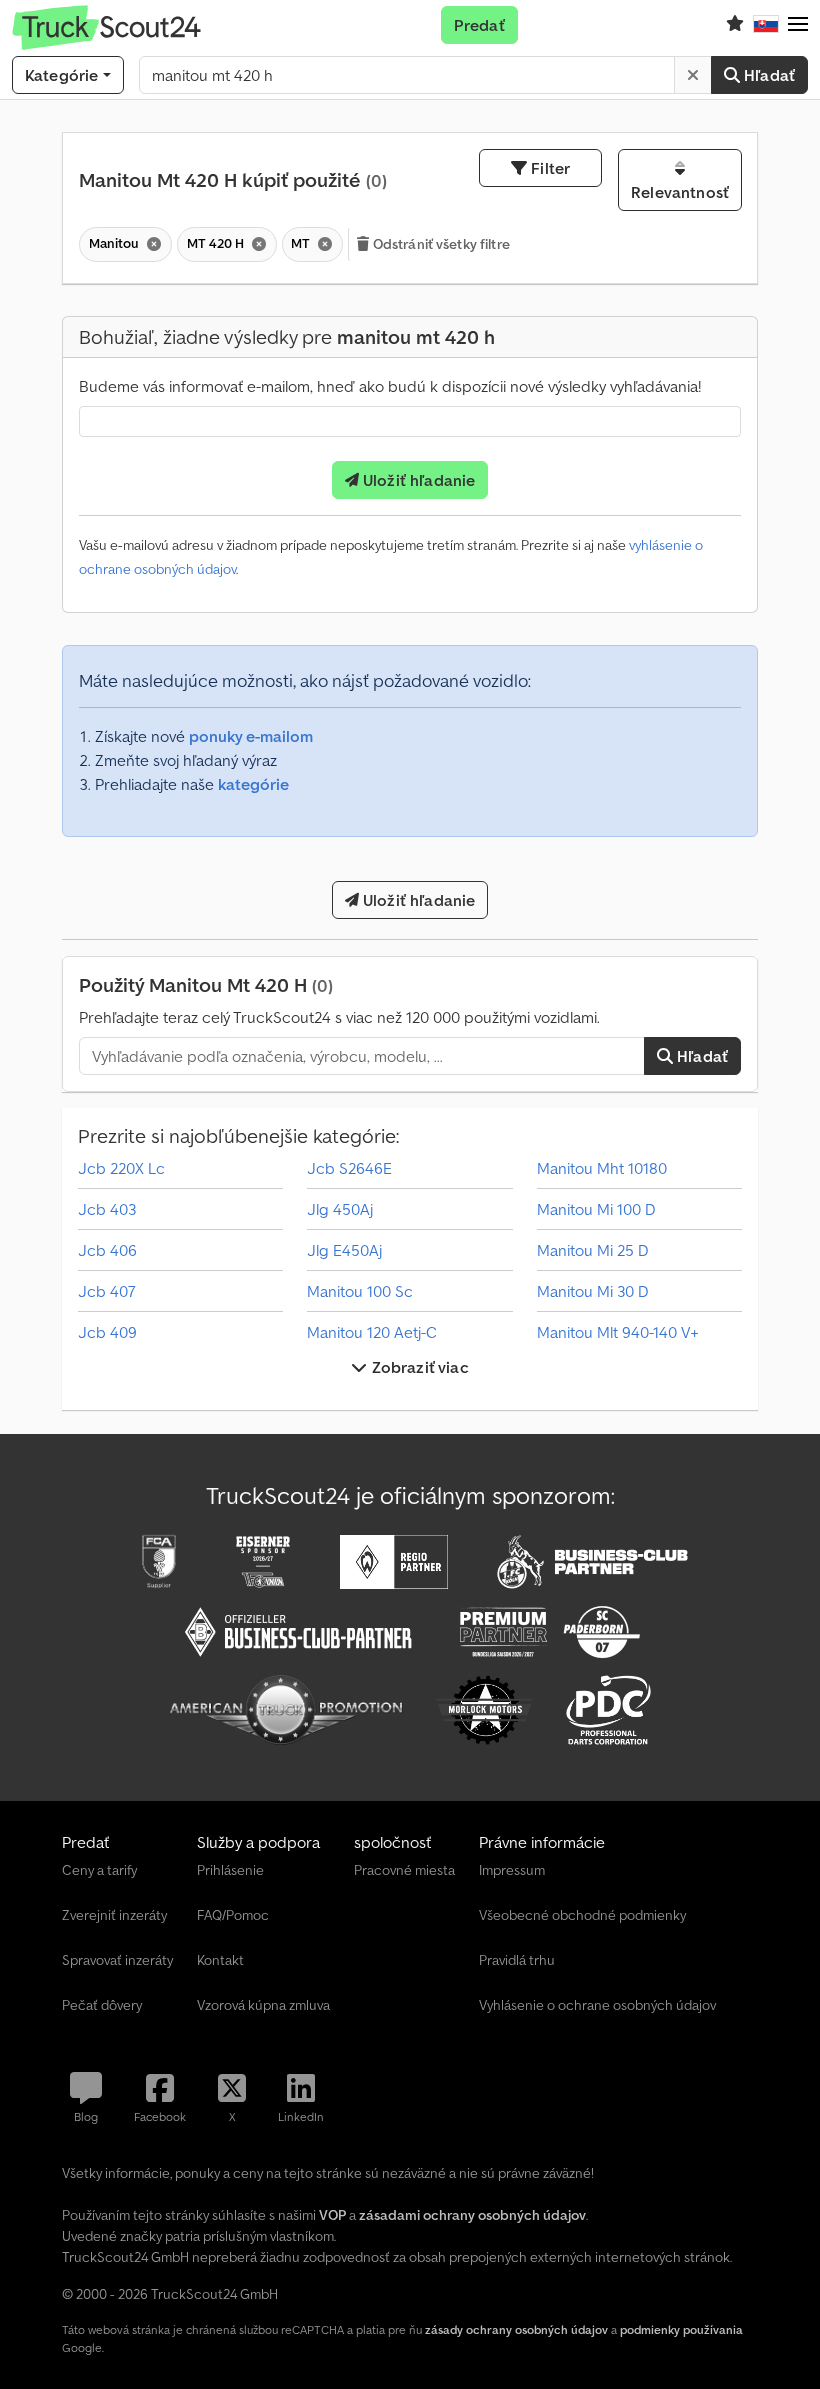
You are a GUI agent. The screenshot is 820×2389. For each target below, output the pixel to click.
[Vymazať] (693, 75)
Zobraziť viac (417, 1367)
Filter (548, 168)
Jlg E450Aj (344, 1250)
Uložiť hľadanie (417, 480)
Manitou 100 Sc (360, 1291)
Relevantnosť (680, 192)
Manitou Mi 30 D (593, 1291)
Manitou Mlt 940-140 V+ (618, 1332)
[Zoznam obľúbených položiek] (735, 25)
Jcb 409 (107, 1332)
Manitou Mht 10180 (602, 1168)
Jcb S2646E (349, 1168)
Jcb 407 (107, 1291)
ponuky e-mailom (251, 736)
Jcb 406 (107, 1250)
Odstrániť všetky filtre (440, 244)
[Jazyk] (766, 25)
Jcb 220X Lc (121, 1168)
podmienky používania (681, 2329)
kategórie (253, 784)
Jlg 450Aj (340, 1209)
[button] (798, 25)
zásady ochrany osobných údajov (516, 2329)
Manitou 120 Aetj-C (372, 1332)
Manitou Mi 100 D (596, 1209)
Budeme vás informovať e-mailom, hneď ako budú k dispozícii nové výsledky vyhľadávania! (390, 386)
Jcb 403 (107, 1209)
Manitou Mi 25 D (593, 1250)
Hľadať (767, 75)
